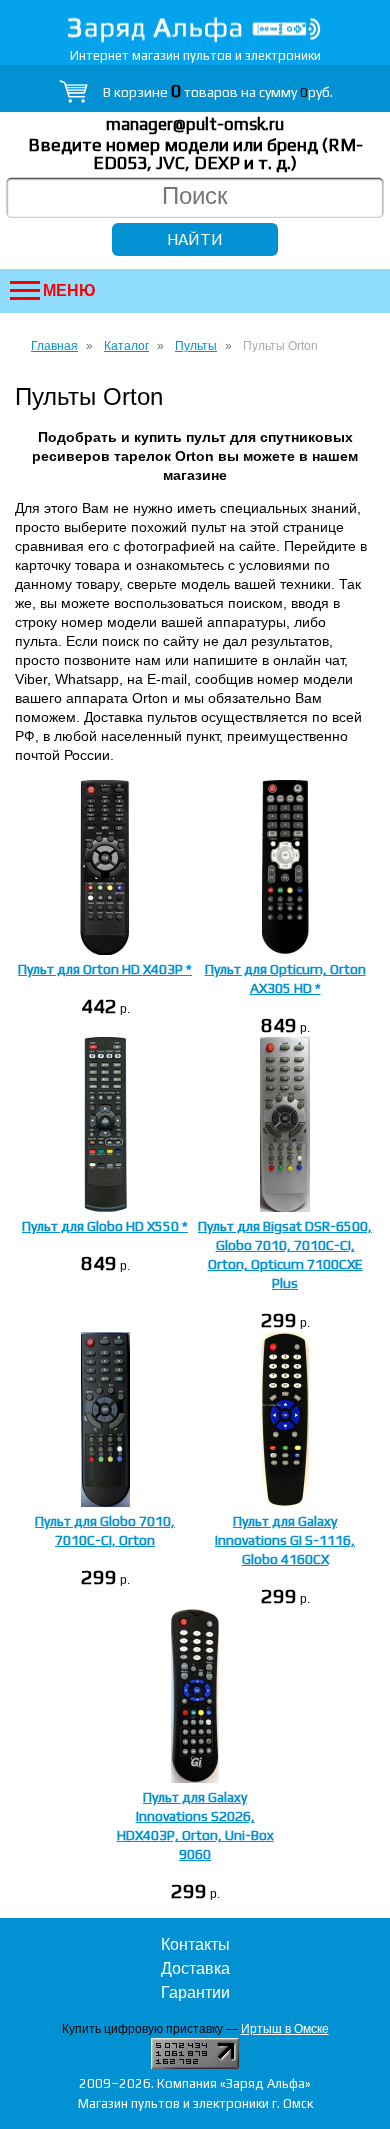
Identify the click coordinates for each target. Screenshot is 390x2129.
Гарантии (195, 1992)
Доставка (195, 1968)
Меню (69, 290)
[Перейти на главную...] (195, 29)
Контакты (195, 1944)
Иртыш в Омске (285, 2029)
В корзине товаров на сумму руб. (218, 92)
